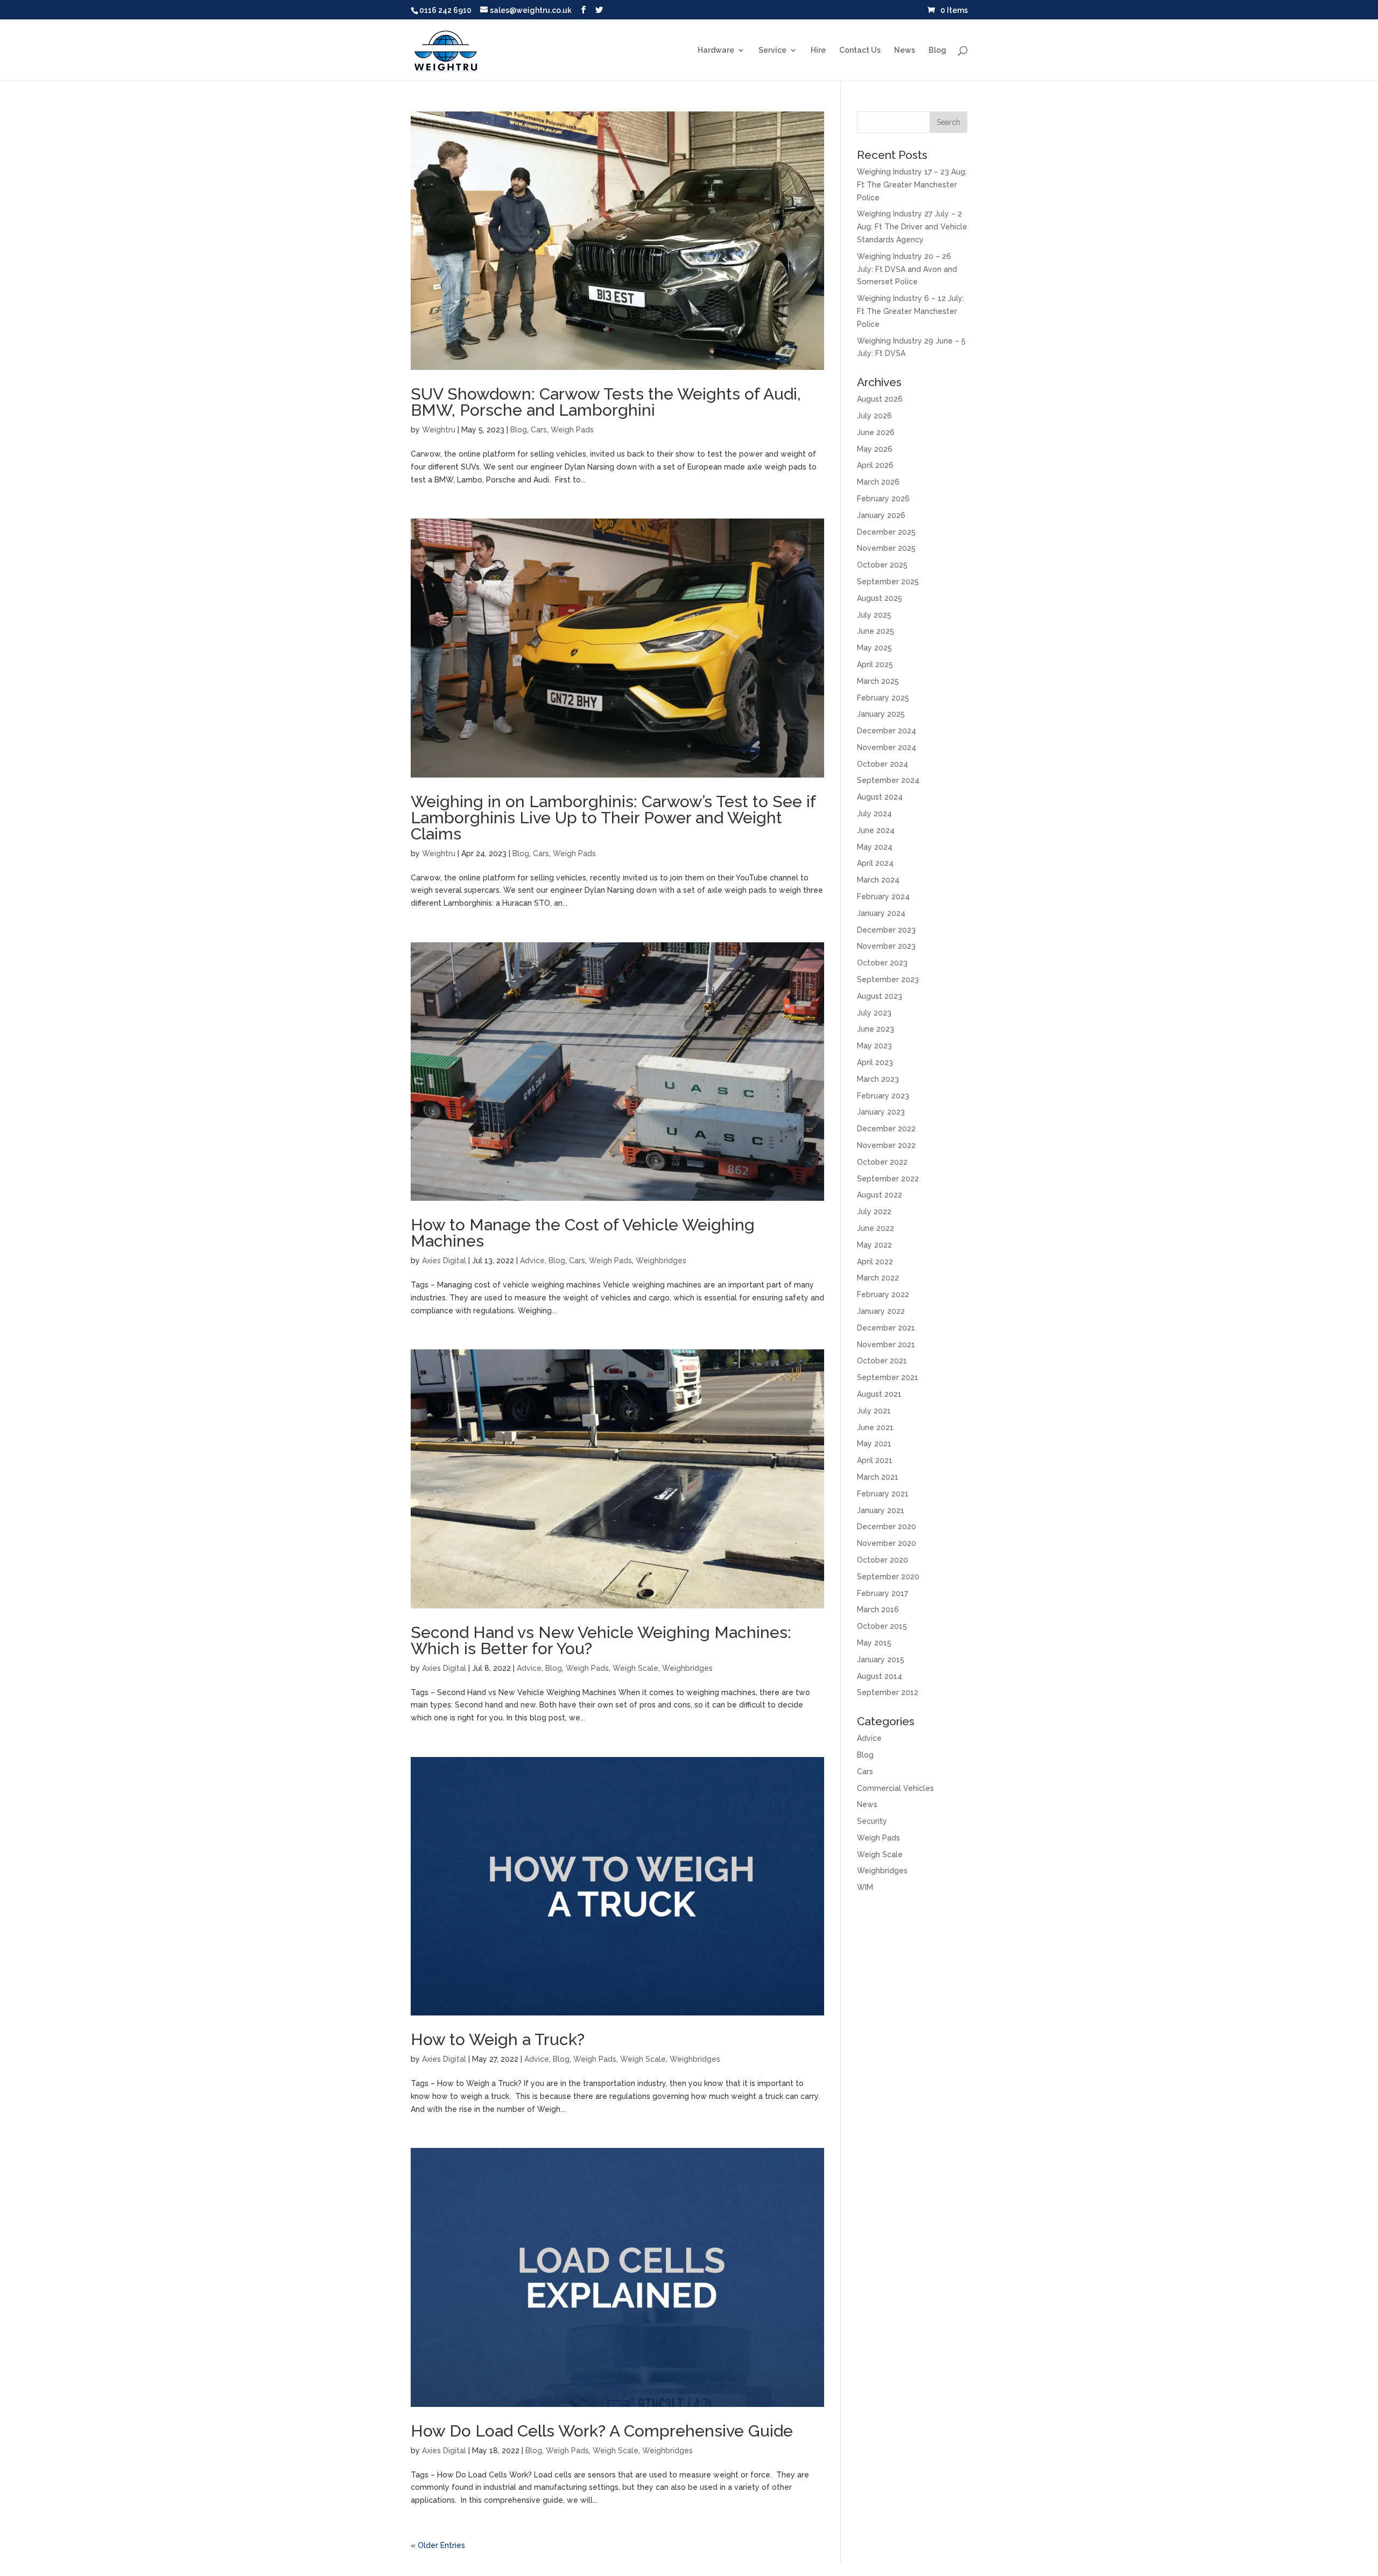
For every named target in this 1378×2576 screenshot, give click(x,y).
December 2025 (886, 532)
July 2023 (874, 1013)
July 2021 (874, 1411)
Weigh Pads (572, 430)
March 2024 (878, 880)
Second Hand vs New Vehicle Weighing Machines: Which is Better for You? (601, 1640)
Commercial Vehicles (895, 1788)
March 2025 (878, 681)
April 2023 (875, 1062)
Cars (539, 430)
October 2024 (883, 764)
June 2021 (875, 1427)
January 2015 (881, 1660)
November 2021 (886, 1345)
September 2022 (888, 1179)
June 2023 (876, 1029)
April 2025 (875, 664)
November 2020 (887, 1543)
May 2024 (875, 847)
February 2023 (883, 1096)
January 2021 (881, 1510)
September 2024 (888, 780)
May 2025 (874, 648)
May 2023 (874, 1046)
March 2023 (878, 1079)
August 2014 (880, 1676)
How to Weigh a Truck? (498, 2039)
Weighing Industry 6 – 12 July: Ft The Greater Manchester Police (911, 311)
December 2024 (887, 731)
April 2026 (875, 465)
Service (772, 50)
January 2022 (881, 1311)
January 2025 (881, 714)
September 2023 (888, 979)
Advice (532, 1261)
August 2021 (879, 1394)
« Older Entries (438, 2545)
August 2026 (880, 399)
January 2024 (881, 913)
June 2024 (876, 830)
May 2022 (874, 1245)
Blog (937, 50)
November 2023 (886, 946)
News (905, 50)
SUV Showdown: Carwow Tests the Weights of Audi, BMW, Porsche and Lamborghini (606, 402)
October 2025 (882, 565)
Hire (818, 50)
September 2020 (888, 1577)
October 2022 (882, 1162)
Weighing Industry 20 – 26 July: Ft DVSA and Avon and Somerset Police (907, 269)
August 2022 (880, 1195)
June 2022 (876, 1228)
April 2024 (875, 863)
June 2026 (876, 432)
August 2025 (880, 598)
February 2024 (883, 897)
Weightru (439, 430)
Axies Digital (444, 1261)
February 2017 (883, 1593)
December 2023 (886, 930)
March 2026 (878, 482)
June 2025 (876, 631)
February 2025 (883, 698)
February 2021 (883, 1494)
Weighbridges (661, 1261)
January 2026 (881, 515)
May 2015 (874, 1643)
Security (872, 1821)
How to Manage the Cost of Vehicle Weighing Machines (583, 1233)
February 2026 (883, 499)
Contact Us (860, 50)
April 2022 (875, 1262)
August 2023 (880, 996)
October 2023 (882, 963)
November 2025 (886, 548)
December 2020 (887, 1527)
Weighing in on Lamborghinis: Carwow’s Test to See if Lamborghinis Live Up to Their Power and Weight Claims (613, 818)
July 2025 (874, 615)
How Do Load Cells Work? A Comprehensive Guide (602, 2431)
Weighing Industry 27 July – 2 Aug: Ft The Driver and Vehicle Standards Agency (912, 227)
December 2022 (886, 1129)
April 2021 (875, 1460)
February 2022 (883, 1294)
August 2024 (880, 797)
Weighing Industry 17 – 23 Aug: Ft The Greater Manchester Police (912, 185)
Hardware (716, 50)
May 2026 (875, 449)
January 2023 (881, 1112)
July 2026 (874, 416)
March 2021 (878, 1477)
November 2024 (887, 747)
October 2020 (883, 1560)
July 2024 (874, 814)
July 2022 (874, 1212)
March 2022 (878, 1278)
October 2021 (882, 1361)
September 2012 (888, 1692)
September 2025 (888, 582)
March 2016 (878, 1609)
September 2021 (888, 1377)
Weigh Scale (635, 1668)
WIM (865, 1887)
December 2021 (886, 1328)
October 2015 (882, 1626)
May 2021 (874, 1444)
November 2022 (886, 1145)
